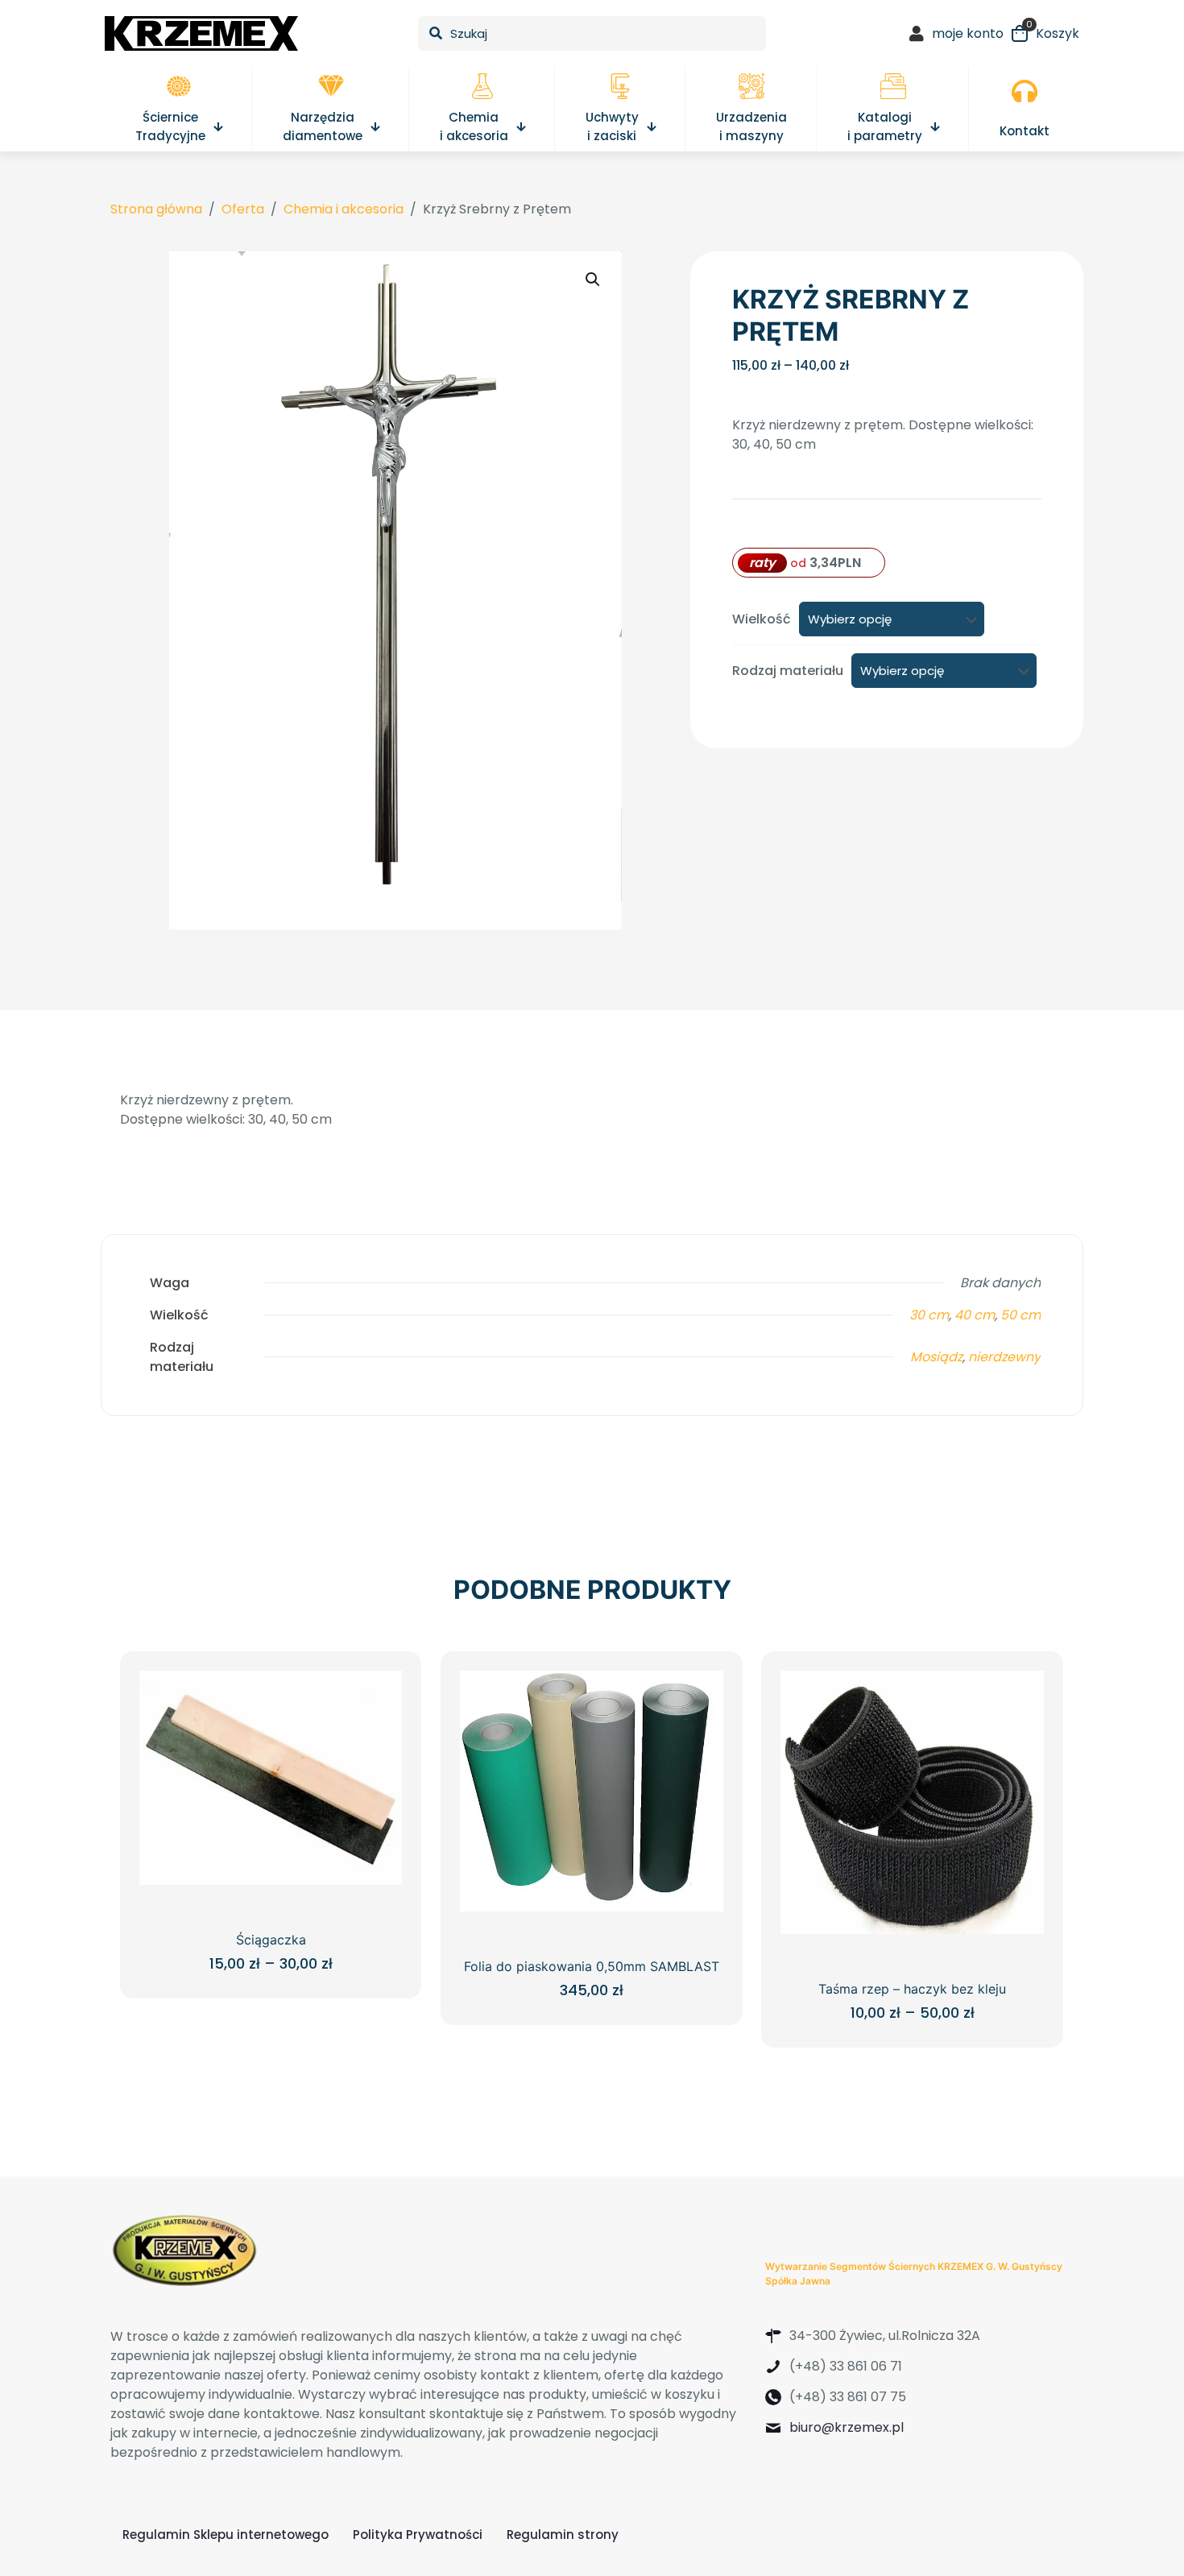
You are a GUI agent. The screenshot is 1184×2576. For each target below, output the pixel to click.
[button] (594, 280)
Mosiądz (936, 1357)
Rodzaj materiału (788, 671)
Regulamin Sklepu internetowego (226, 2535)
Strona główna (156, 209)
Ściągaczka (271, 1940)
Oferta (243, 209)
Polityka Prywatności (418, 2535)
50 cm (1020, 1315)
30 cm (929, 1315)
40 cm (975, 1315)
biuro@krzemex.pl (847, 2427)
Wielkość (762, 619)
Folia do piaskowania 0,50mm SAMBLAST (592, 1966)
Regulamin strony (563, 2535)
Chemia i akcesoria (344, 209)
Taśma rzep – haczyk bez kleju (912, 1989)
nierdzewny (1004, 1357)
